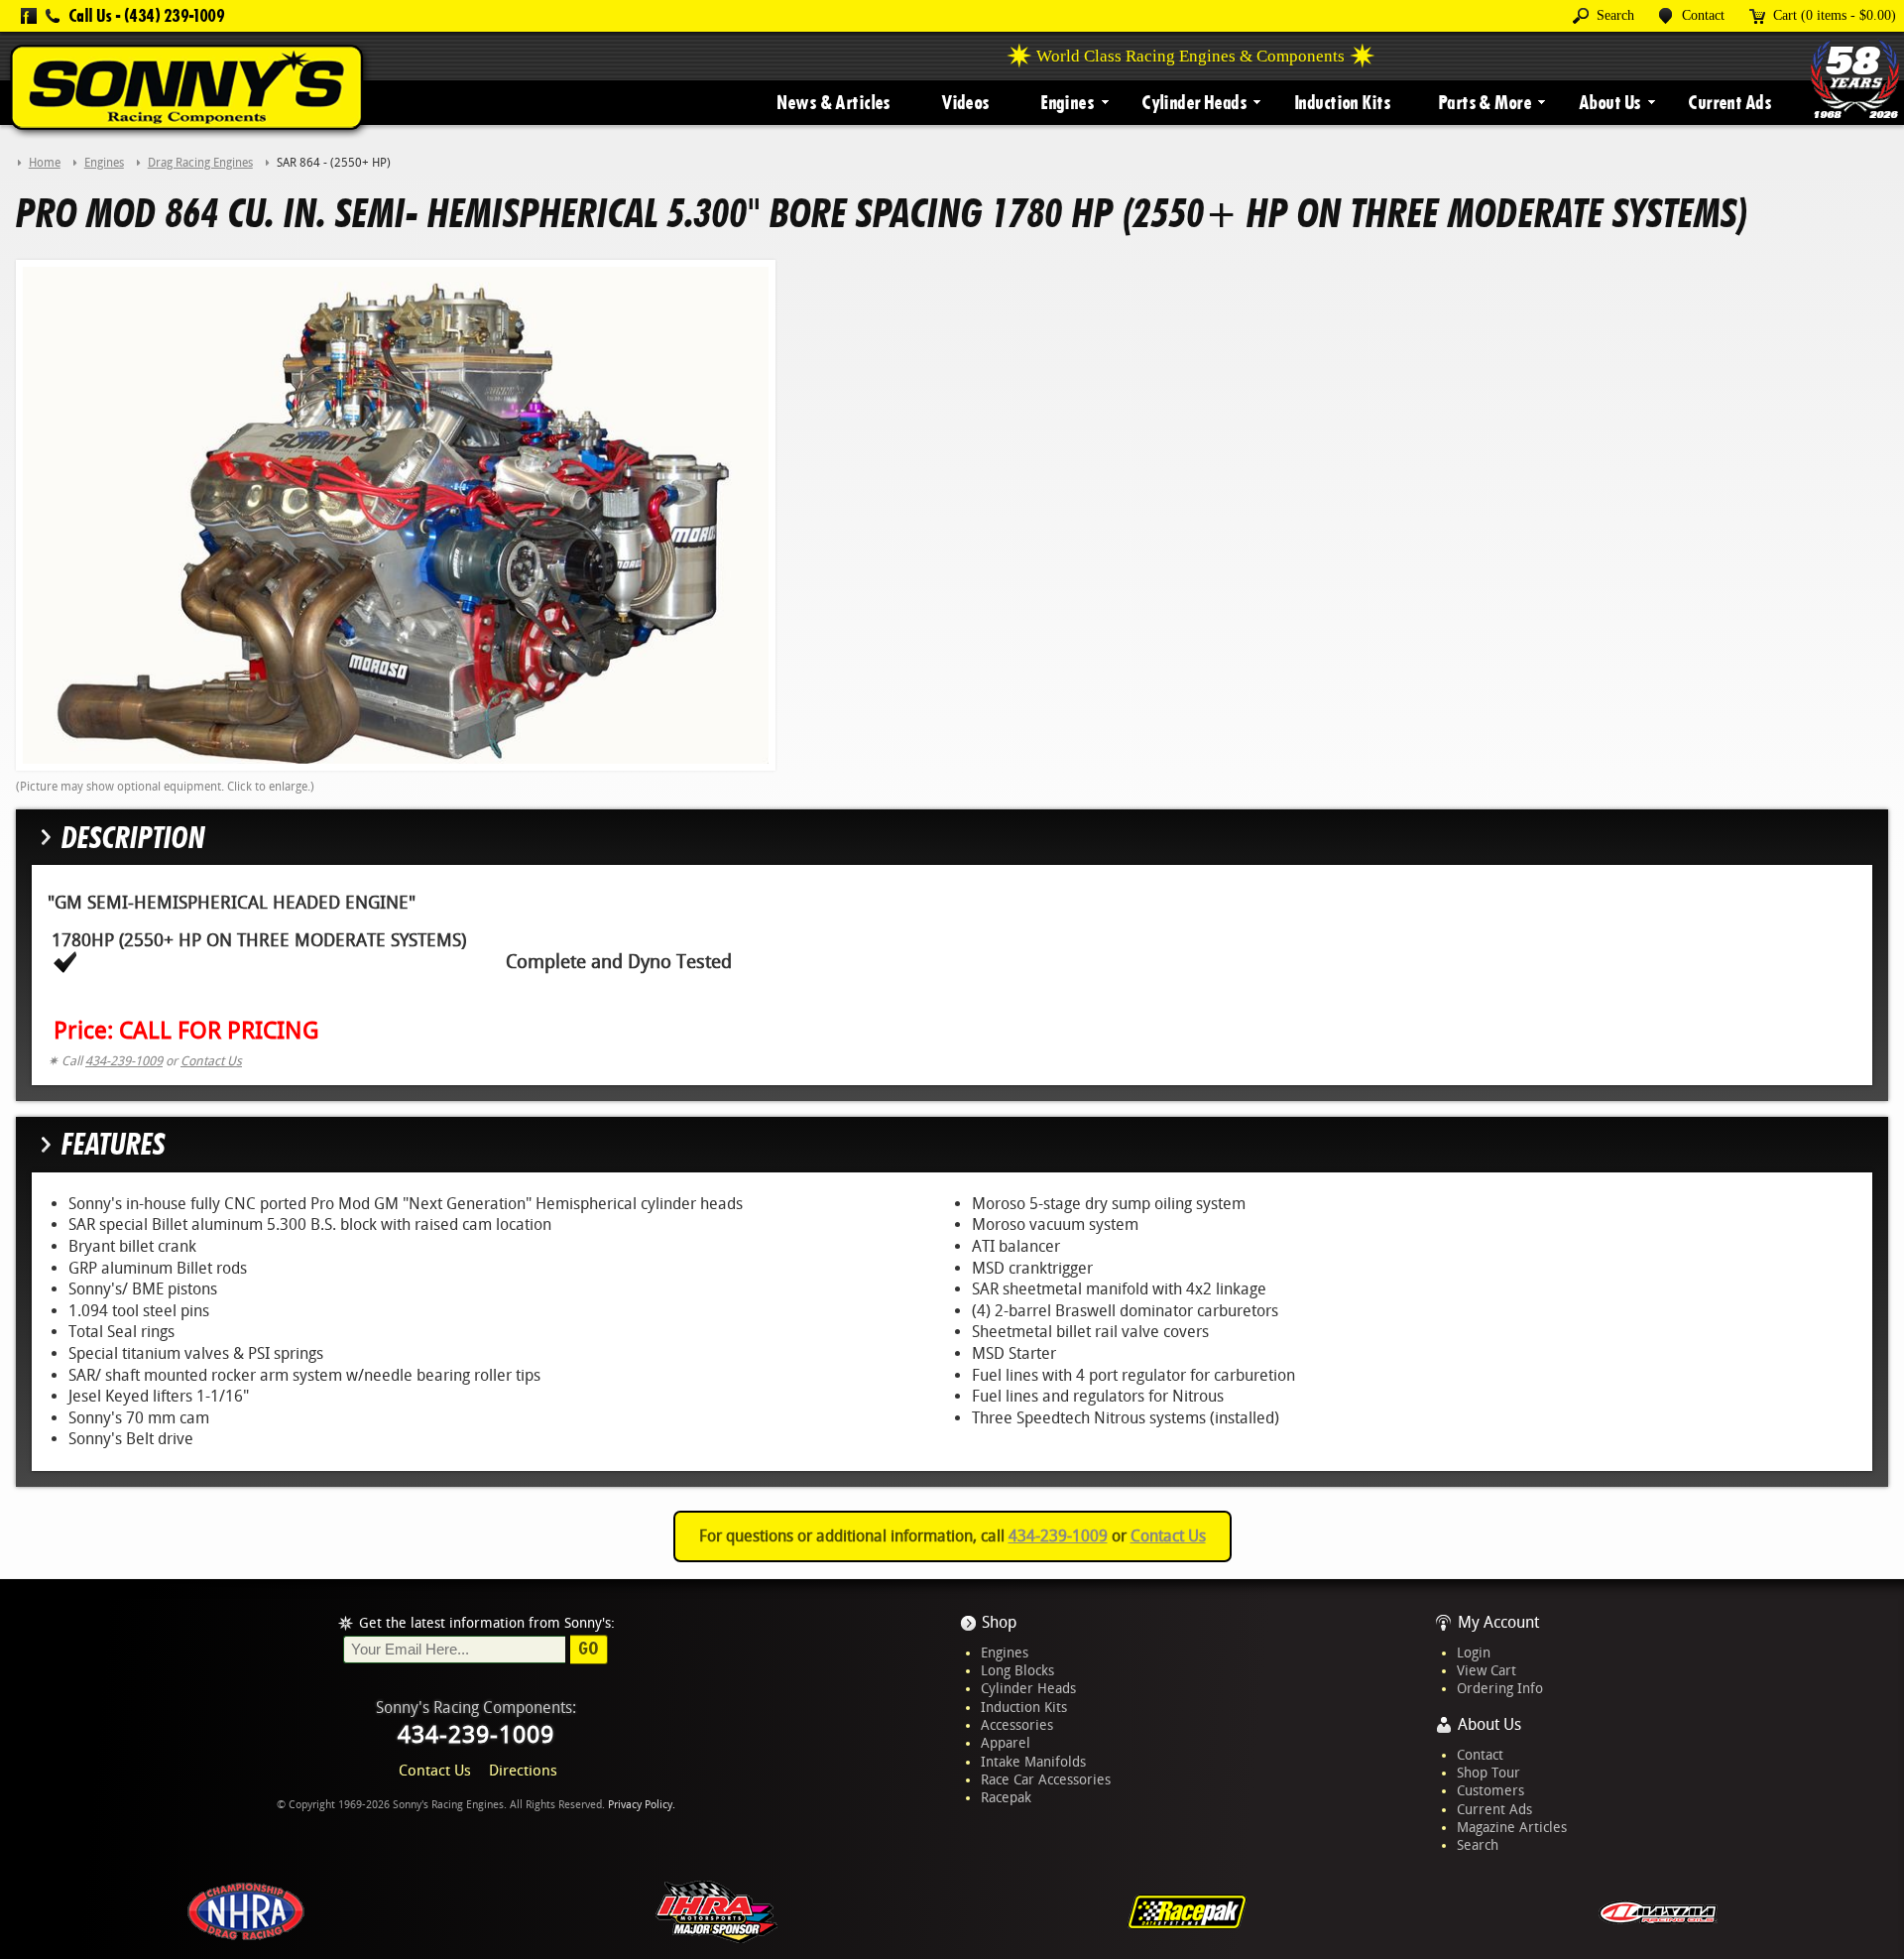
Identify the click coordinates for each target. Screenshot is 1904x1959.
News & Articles (833, 102)
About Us (1609, 102)
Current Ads (1729, 102)
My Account (1498, 1622)
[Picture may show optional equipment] (396, 514)
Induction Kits (1342, 102)
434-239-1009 (124, 1061)
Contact (1480, 1755)
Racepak (1006, 1797)
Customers (1490, 1790)
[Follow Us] (29, 16)
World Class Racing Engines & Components (1190, 56)
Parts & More (1485, 102)
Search (1478, 1845)
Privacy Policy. (642, 1805)
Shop (999, 1622)
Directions (523, 1771)
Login (1474, 1653)
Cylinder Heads (1194, 102)
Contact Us (211, 1061)
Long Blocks (1017, 1670)
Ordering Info (1500, 1688)
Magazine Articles (1512, 1827)
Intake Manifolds (1033, 1762)
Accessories (1017, 1725)
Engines (1067, 102)
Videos (965, 102)
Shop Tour (1488, 1773)
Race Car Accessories (1046, 1779)
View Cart (1487, 1670)
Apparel (1006, 1743)
